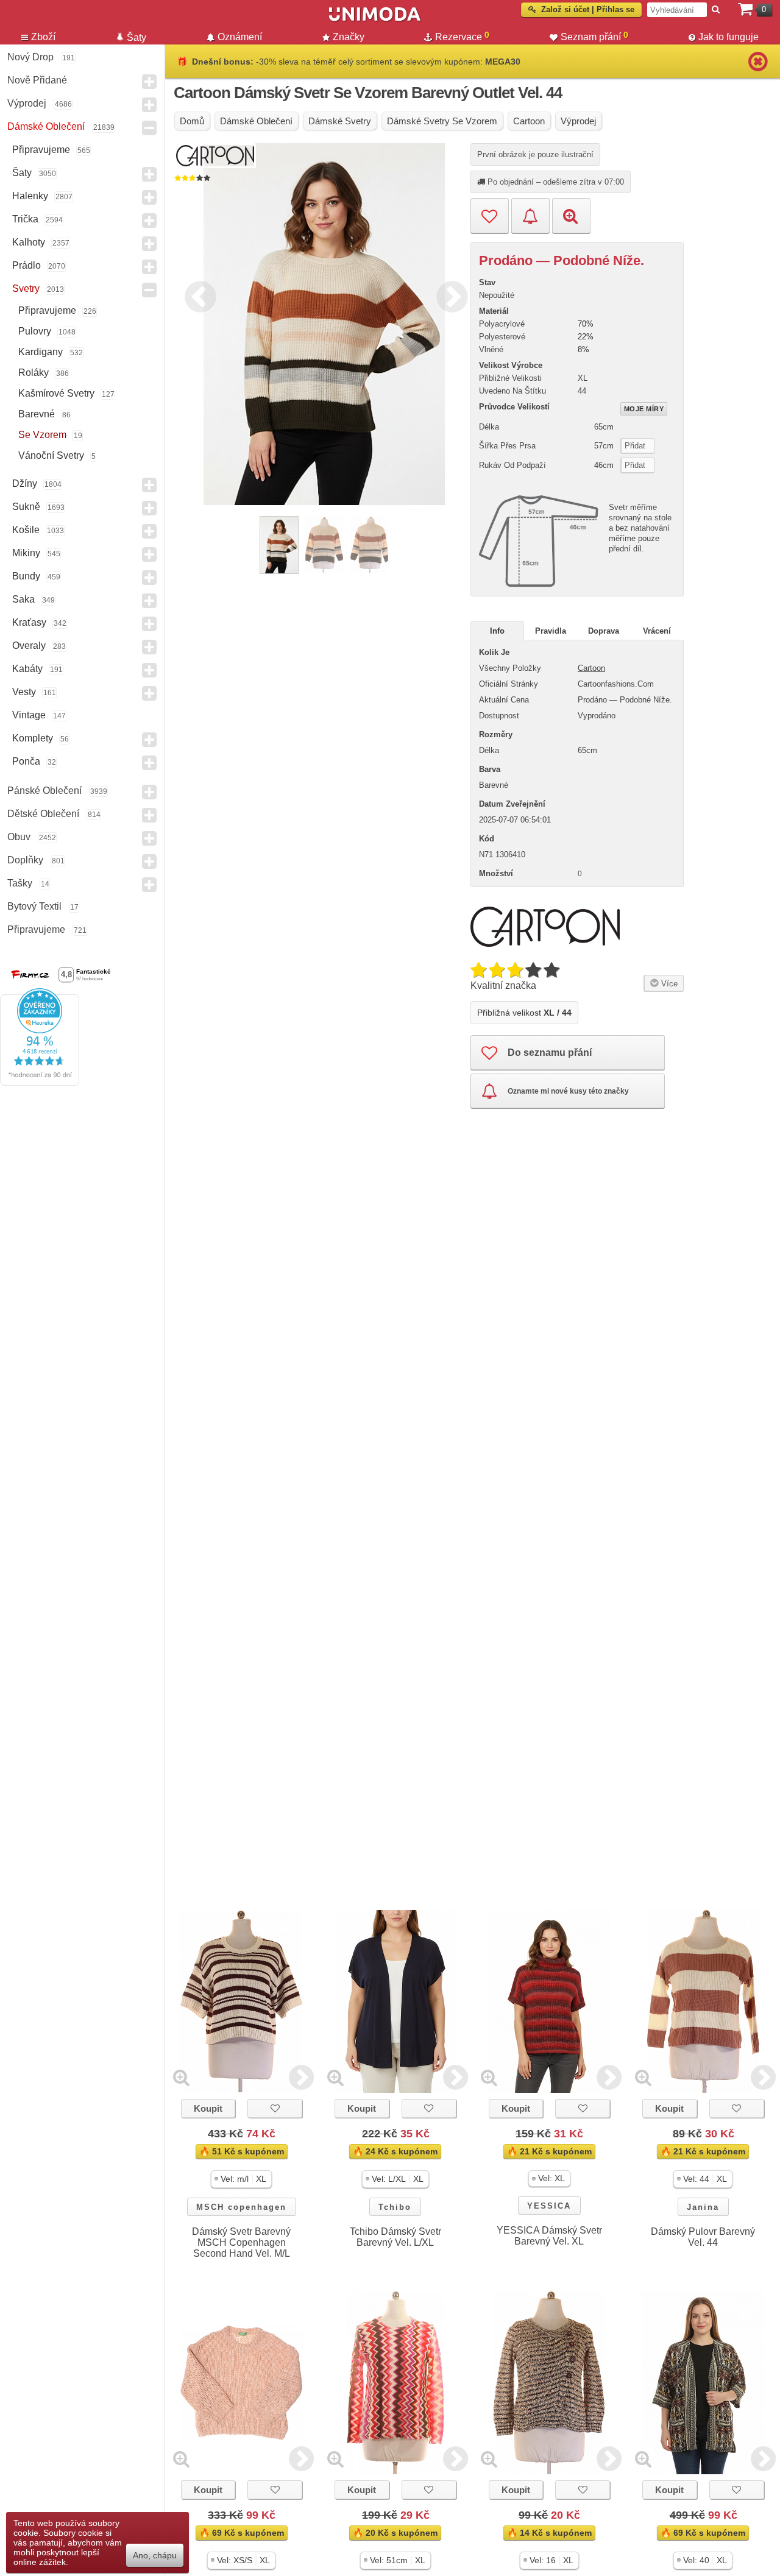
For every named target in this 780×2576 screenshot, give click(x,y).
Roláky (34, 373)
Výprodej (27, 103)
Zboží (43, 37)
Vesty (24, 692)
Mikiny (26, 553)
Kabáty (27, 669)
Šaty (22, 173)
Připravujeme (41, 150)
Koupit (208, 2108)
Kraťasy (29, 622)
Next (449, 295)
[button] (241, 2179)
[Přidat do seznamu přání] (490, 216)
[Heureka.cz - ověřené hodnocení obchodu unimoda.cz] (40, 1083)
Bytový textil (34, 906)
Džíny (25, 483)
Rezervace (462, 36)
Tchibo (395, 2207)
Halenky (30, 196)
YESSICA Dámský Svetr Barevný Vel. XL (549, 2236)
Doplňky (25, 860)
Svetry (26, 288)
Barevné (37, 414)
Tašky (20, 883)
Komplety (33, 738)
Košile (26, 530)
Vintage (29, 715)
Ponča (26, 761)
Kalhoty (29, 242)
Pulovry (35, 331)
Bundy (26, 576)
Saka (23, 599)
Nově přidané (37, 80)
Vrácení (657, 631)
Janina (703, 2207)
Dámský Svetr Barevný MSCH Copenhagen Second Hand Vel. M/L (241, 2242)
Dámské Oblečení (46, 126)
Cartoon (591, 668)
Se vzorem (42, 435)
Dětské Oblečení (43, 814)
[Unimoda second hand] (375, 19)
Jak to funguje (729, 37)
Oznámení (240, 37)
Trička (25, 219)
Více (668, 984)
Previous (197, 295)
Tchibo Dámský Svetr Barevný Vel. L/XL (395, 2237)
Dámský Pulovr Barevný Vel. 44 (703, 2237)
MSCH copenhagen (241, 2207)
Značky (349, 37)
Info (497, 631)
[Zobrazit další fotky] (301, 2077)
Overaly (29, 646)
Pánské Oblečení (44, 791)
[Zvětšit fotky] (181, 2077)
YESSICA (549, 2206)
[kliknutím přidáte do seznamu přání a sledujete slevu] (275, 2108)
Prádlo (27, 265)
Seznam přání (594, 36)
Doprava (604, 631)
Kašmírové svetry (56, 393)
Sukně (26, 507)
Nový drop (30, 57)
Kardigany (41, 352)
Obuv (19, 837)
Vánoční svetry (51, 455)
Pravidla (551, 631)
